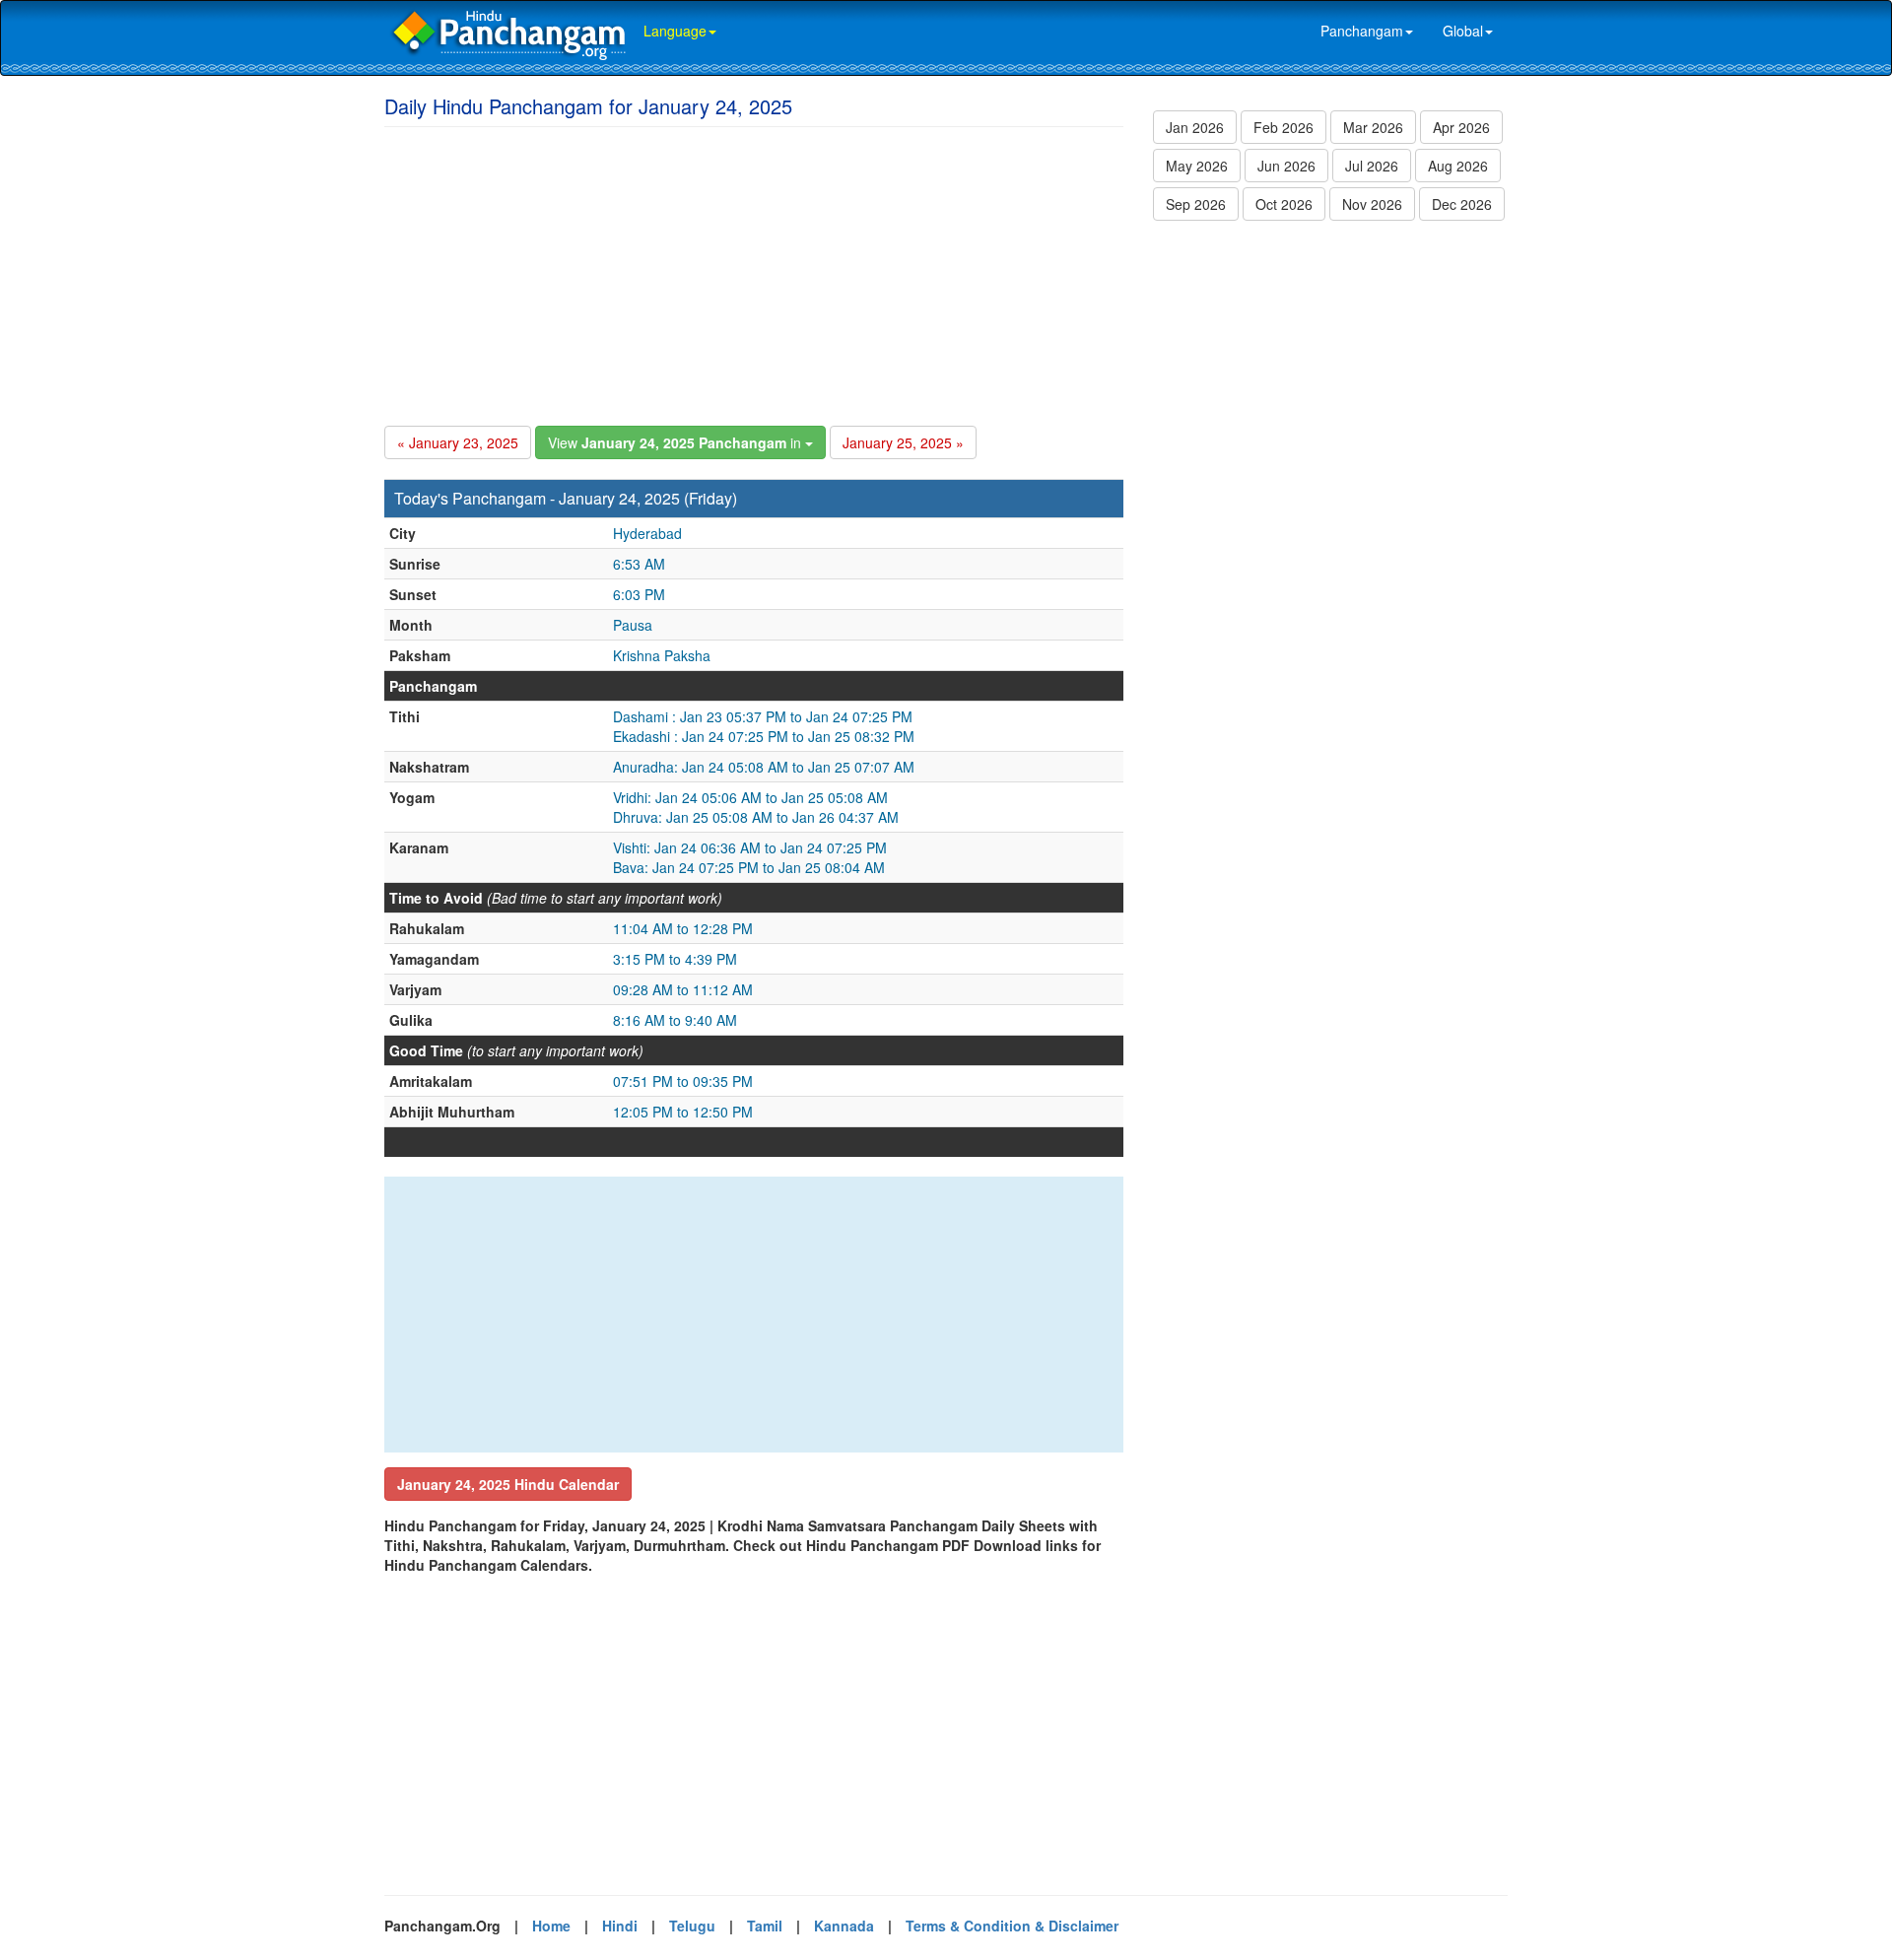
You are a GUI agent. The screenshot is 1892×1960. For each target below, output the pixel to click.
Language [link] (675, 31)
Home (551, 1926)
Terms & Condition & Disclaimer (1012, 1926)
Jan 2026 (1195, 127)
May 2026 (1197, 166)
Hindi (620, 1926)
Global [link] (1463, 31)
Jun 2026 (1286, 166)
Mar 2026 (1373, 127)
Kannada (844, 1926)
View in (676, 442)
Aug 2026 (1458, 166)
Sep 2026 (1196, 204)
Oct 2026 (1284, 204)
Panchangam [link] (1362, 31)
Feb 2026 (1284, 127)
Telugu (692, 1926)
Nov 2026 (1372, 204)
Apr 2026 (1461, 127)
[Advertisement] (754, 273)
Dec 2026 (1462, 204)
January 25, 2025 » (903, 442)
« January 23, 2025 (458, 442)
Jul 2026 (1372, 166)
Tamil (765, 1926)
